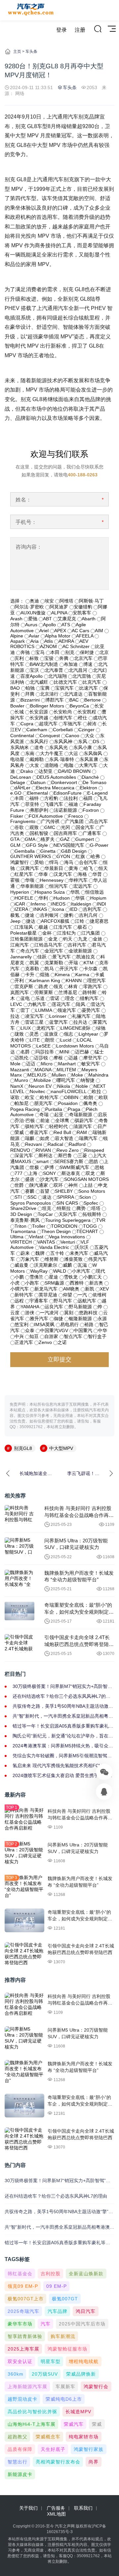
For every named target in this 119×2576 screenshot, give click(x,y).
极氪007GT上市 (26, 2299)
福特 (34, 798)
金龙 (53, 939)
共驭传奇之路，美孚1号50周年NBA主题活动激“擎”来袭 (60, 1706)
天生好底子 (53, 2449)
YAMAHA (30, 1307)
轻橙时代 (59, 1126)
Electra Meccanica (55, 788)
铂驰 (30, 688)
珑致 (19, 1034)
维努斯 (52, 1259)
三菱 (82, 1155)
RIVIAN (43, 1150)
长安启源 (39, 712)
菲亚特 (32, 804)
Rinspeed (94, 1150)
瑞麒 (30, 1138)
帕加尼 (21, 1103)
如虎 (45, 1138)
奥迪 (34, 601)
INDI (101, 904)
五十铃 (57, 1253)
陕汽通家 (39, 1185)
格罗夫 (48, 839)
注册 (80, 30)
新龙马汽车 (46, 1289)
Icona (58, 909)
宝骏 (49, 658)
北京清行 (49, 694)
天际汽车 (68, 1214)
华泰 (43, 874)
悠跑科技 (88, 1313)
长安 (99, 706)
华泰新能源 (32, 886)
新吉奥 (96, 1283)
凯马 (49, 969)
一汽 (82, 1295)
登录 (61, 30)
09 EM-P (57, 2286)
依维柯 (99, 1295)
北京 (104, 652)
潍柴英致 (73, 1259)
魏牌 (40, 1253)
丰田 (19, 798)
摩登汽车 (93, 1058)
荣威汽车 (74, 2424)
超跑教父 (18, 2437)
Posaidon (68, 1103)
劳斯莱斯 (44, 992)
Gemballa (25, 851)
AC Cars (80, 631)
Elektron (89, 788)
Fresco (76, 816)
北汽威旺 (39, 682)
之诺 (62, 1342)
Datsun (38, 782)
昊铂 (39, 862)
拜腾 (30, 694)
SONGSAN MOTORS (86, 1179)
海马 (69, 862)
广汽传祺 (50, 821)
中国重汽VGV (54, 1330)
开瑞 (73, 963)
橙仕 (83, 718)
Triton (20, 1226)
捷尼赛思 (99, 921)
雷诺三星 (34, 1022)
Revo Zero (68, 1150)
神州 (73, 1185)
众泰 (30, 1330)
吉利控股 (51, 2274)
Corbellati (63, 730)
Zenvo (45, 1342)
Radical (55, 1144)
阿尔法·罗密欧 (29, 607)
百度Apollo (32, 676)
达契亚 (46, 771)
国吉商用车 (65, 833)
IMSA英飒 (44, 1324)
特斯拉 (64, 1208)
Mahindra (99, 1075)
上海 (33, 1173)
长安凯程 (87, 712)
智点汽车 (73, 1336)
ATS (66, 625)
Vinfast (36, 1237)
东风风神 (63, 741)
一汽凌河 (49, 1313)
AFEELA (85, 636)
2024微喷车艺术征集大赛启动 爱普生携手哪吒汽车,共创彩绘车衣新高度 (62, 1776)
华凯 (75, 892)
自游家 (51, 1336)
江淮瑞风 (24, 927)
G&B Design (74, 851)
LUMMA (44, 1010)
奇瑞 (44, 1115)
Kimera (62, 975)
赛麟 (30, 1191)
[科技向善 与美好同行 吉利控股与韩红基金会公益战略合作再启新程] (20, 1514)
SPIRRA (65, 1197)
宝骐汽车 (64, 688)
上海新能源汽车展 (27, 2387)
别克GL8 (23, 1448)
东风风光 (59, 747)
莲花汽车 (61, 1004)
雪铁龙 (71, 1277)
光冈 (65, 827)
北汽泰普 (54, 670)
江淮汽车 (63, 927)
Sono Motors (92, 1191)
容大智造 (64, 1138)
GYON (63, 856)
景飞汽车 (61, 957)
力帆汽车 (37, 1004)
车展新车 (65, 2387)
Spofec (91, 1203)
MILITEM (66, 1070)
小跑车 (32, 1283)
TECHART (87, 1231)
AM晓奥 (71, 1289)
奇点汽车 (30, 951)
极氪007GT (65, 2299)
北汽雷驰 (82, 676)
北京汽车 (83, 658)
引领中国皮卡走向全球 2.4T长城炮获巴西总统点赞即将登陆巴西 (79, 1641)
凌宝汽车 (34, 1016)
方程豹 (51, 798)
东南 (30, 753)
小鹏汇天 (93, 1277)
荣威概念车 (48, 2437)
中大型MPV (61, 1448)
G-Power (99, 845)
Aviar (34, 636)
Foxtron (91, 810)
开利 (19, 980)
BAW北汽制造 (44, 664)
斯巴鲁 (65, 1155)
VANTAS (46, 1242)
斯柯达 (46, 1155)
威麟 (67, 1265)
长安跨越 (39, 718)
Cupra (27, 724)
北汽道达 (73, 694)
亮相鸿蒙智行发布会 (58, 2462)
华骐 (80, 898)
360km (16, 2374)
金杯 (47, 933)
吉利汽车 (92, 909)
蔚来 (25, 1253)
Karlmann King (45, 980)
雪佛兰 (36, 1277)
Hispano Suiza (50, 892)
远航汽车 (87, 1301)
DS (96, 741)
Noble (82, 1086)
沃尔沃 (82, 1247)
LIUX (26, 1028)
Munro (21, 1080)
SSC (32, 1197)
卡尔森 (91, 969)
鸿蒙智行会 (96, 2387)
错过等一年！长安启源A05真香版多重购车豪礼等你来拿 (63, 1726)
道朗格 (52, 765)
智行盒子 (97, 1336)
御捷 (59, 1319)
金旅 (98, 939)
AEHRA (66, 641)
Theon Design (56, 1231)
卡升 (30, 975)
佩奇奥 (90, 1103)
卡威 (99, 975)
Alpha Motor (58, 636)
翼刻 (69, 1313)
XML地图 (56, 2514)
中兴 (19, 1336)
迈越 (73, 1058)
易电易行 (69, 1324)
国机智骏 (39, 833)
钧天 (68, 939)
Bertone (93, 700)
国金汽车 (85, 827)
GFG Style (37, 845)
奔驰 (25, 652)
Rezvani (34, 1144)
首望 (45, 1191)
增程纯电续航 (84, 2361)
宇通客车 (39, 1301)
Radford (77, 1144)
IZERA (21, 909)
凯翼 (34, 963)
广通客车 (92, 833)
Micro (47, 1064)
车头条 (31, 52)
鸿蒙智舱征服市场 (67, 2349)
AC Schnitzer (76, 646)
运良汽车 (54, 1307)
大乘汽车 (88, 765)
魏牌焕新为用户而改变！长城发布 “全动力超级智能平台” (79, 1576)
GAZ (65, 839)
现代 (100, 1271)
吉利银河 (49, 915)
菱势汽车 (91, 1010)
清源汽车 (83, 1126)
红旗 (80, 856)
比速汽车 (89, 688)
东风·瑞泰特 (62, 759)
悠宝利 (21, 1324)
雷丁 (25, 1010)
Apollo (49, 625)
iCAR (20, 904)
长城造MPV (78, 2412)
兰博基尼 (68, 992)
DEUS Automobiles (56, 777)
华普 (97, 874)
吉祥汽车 (77, 945)
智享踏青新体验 (25, 2336)
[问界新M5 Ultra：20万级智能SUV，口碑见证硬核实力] (20, 1547)
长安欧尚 (63, 712)
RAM (82, 1132)
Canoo (72, 736)
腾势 (81, 1208)
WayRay (39, 1271)
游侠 (30, 1313)
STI (18, 1197)
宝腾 (45, 688)
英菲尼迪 (48, 1295)
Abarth (89, 619)
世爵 (19, 1185)
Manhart (67, 1064)
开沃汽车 (69, 969)
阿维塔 (66, 601)
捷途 (30, 915)
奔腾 (64, 658)
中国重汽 (83, 1330)
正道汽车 (24, 1342)
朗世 (50, 1040)
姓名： (23, 500)
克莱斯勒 (54, 963)
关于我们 (28, 2508)
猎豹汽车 (89, 998)
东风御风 (93, 753)
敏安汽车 (91, 1064)
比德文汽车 (65, 682)
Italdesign (81, 904)
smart (43, 1161)
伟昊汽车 (98, 1259)
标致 (34, 658)
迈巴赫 (82, 1052)
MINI (64, 1052)
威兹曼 (21, 1265)
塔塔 (96, 1208)
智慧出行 (18, 2462)
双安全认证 (20, 2361)
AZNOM (48, 646)
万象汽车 (30, 1259)
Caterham (37, 730)
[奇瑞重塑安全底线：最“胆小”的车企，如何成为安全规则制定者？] (20, 1611)
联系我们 (83, 2508)
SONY (49, 1173)
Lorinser (58, 1016)
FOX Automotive (46, 816)
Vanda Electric (54, 1247)
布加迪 (71, 664)
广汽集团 (74, 821)
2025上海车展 (23, 2349)
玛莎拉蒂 (45, 1052)
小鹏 (19, 1277)
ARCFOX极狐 (55, 921)
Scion (85, 1197)
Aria (35, 641)
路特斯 (90, 992)
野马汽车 (63, 1301)
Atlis (49, 641)
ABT (47, 619)
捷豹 (69, 915)
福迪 (73, 804)
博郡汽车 (55, 700)
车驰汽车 (72, 724)
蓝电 (25, 998)
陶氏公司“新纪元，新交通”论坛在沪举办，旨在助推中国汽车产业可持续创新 (63, 1736)
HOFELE (24, 898)
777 (19, 1173)
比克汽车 (92, 682)
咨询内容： (29, 547)
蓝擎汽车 (59, 1022)
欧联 (103, 1097)
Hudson (62, 898)
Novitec (38, 1091)
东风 (83, 741)
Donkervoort (64, 782)
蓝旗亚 (51, 1034)
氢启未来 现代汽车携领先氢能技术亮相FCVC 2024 (59, 1766)
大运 (73, 753)
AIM (99, 631)
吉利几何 (88, 915)
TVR (101, 1220)
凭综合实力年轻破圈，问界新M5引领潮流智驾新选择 (62, 1756)
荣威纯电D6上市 (64, 2399)
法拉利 (71, 798)
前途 (45, 1120)
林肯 (73, 986)
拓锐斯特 (92, 1214)
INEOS (58, 904)
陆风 (81, 1004)
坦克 (47, 1208)
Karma (82, 975)
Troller (39, 1226)
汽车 (46, 2324)
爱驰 (33, 619)
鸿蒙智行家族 (89, 2449)
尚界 (94, 2462)
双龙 (90, 1173)
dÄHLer (22, 788)
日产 (102, 1126)
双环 (58, 1185)
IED (74, 909)
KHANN (74, 980)
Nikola (64, 1086)
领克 (58, 986)
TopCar (45, 1214)
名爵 (25, 1052)
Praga (74, 1109)
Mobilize (42, 1080)
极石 (82, 927)
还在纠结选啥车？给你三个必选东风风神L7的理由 (61, 1697)
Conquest (50, 736)
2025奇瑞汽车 (23, 2311)
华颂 (30, 880)
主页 (17, 52)
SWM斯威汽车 (74, 1167)
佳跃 (42, 957)
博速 (88, 664)
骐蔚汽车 (84, 1120)
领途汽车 (67, 1010)
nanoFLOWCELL (69, 1091)
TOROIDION (64, 1226)
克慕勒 (32, 969)
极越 (43, 927)
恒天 (103, 868)
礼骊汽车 (81, 1016)
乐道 (40, 998)
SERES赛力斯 (69, 1161)
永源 (102, 1319)
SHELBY (64, 1191)
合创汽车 (88, 862)
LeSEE (43, 1046)
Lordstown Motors (75, 1046)
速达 (47, 1197)
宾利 (19, 658)
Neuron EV (40, 1086)
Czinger (86, 730)
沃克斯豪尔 (46, 1265)
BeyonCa (79, 706)
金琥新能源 (80, 951)
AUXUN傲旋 (33, 613)
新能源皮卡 (20, 2474)
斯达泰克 (71, 1173)
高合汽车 (99, 821)
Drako (27, 771)
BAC (74, 700)
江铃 (80, 921)
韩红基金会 (20, 2274)
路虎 (43, 986)
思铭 (99, 1167)
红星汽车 (24, 874)
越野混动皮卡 (22, 2399)
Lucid (66, 1040)
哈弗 (95, 856)
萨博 (49, 1167)
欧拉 (97, 1091)
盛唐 (30, 1179)
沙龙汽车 (49, 1179)
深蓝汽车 (24, 1155)
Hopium (98, 898)
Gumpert (85, 839)
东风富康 (89, 759)
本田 (55, 652)
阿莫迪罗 (59, 607)
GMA (30, 839)
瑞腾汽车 (88, 1138)
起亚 (59, 1115)
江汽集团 (91, 933)
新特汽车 (24, 1295)
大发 (34, 765)
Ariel (44, 631)
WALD (60, 1271)
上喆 (88, 1185)
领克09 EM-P (23, 2286)
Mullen (59, 1075)
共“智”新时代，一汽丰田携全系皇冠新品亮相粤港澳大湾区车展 (63, 1716)
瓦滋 (82, 1265)
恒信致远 (95, 892)
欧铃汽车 (49, 1097)
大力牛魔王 (52, 753)
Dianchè (90, 777)
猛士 (99, 1052)
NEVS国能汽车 (69, 845)
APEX (60, 631)
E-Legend (98, 793)
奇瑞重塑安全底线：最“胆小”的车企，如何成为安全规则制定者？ (78, 1609)
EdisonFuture (68, 793)
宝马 (40, 652)
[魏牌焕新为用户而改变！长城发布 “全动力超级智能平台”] (20, 1579)
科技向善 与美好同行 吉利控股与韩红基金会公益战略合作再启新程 (79, 1512)
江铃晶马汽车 (48, 945)
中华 (102, 1330)
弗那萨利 (39, 810)
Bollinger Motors (47, 706)
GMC (50, 827)
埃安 (49, 601)
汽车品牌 (58, 2311)
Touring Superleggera (68, 1220)
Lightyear (88, 1034)
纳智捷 (88, 1080)
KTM (89, 963)
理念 (70, 998)
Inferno (38, 904)
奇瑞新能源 (81, 1115)
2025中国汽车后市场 (82, 2324)
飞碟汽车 (54, 804)
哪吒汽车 (66, 1080)
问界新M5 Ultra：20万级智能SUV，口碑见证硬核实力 (76, 1544)
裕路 (89, 1324)
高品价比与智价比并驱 (32, 2412)
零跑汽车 (93, 986)
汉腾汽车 (30, 868)
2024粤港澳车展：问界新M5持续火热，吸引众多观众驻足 (63, 1746)
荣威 (19, 1132)
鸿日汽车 (86, 2311)
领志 (68, 1034)
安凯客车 (82, 613)
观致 (34, 827)
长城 (19, 712)
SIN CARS (67, 1203)
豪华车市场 (20, 2324)
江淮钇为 (66, 933)
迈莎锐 (41, 1058)
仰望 (67, 1295)
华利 (43, 898)
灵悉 (34, 1034)
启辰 (102, 1115)
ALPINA (59, 613)
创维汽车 (63, 718)
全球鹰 (62, 1120)
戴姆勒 (37, 759)
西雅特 (77, 1283)
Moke (77, 1075)
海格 (82, 874)
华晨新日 (54, 868)
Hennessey (52, 880)
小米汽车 (81, 1271)
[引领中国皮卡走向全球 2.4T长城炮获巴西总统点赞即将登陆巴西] (20, 1643)
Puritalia (54, 1109)
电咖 (69, 765)
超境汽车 (48, 724)
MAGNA (43, 1070)
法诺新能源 (65, 810)
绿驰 (101, 1028)
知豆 (34, 1336)
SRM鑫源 (54, 1283)
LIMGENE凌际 (76, 1028)
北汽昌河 (78, 670)
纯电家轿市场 (84, 2437)
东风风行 (39, 741)
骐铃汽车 (34, 1126)
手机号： (26, 522)
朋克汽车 (43, 1103)
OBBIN (71, 1097)
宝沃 (34, 670)
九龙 (83, 939)
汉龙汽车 (63, 874)
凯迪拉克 (86, 957)
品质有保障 (20, 2449)
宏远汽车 (83, 886)
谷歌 (19, 827)
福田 (88, 798)
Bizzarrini (30, 700)
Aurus (31, 625)
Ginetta (48, 851)
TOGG (90, 1226)
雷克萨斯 (24, 986)
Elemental (38, 793)
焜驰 (45, 975)
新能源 (39, 380)
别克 (70, 652)
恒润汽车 (59, 886)
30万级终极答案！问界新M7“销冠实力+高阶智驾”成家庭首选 (63, 1687)
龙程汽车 (46, 1028)
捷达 (31, 921)
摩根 (58, 1058)
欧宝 (30, 1097)
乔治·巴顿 (25, 1120)
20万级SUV (45, 2374)
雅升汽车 (39, 1319)
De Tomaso (95, 782)
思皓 (94, 1161)
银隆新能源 (80, 1319)
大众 (90, 736)
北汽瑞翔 (58, 676)
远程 (19, 1301)
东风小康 (83, 747)
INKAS (40, 909)
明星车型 (51, 2361)
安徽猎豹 (83, 607)
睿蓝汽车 (39, 1132)
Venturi (68, 1242)
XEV (104, 1289)
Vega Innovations (67, 1237)
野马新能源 (80, 1307)
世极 (34, 1167)
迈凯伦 (21, 1058)
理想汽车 (97, 980)
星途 (54, 1277)
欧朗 (89, 1097)
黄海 (73, 868)
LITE (35, 1040)
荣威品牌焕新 (81, 2374)
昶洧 (92, 724)
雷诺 (55, 998)
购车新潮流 (63, 2336)
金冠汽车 (54, 951)
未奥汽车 (79, 1253)
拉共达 (80, 1022)
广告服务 (56, 2508)
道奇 (39, 747)
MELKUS (37, 1075)
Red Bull (62, 1132)
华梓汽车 (78, 880)
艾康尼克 (67, 619)
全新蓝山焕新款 (86, 2274)
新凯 (90, 1289)
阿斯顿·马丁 (91, 601)
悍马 (54, 862)
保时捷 (87, 652)
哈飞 (88, 868)
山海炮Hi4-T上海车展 (32, 2424)
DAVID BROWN (74, 771)
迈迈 (31, 1064)
